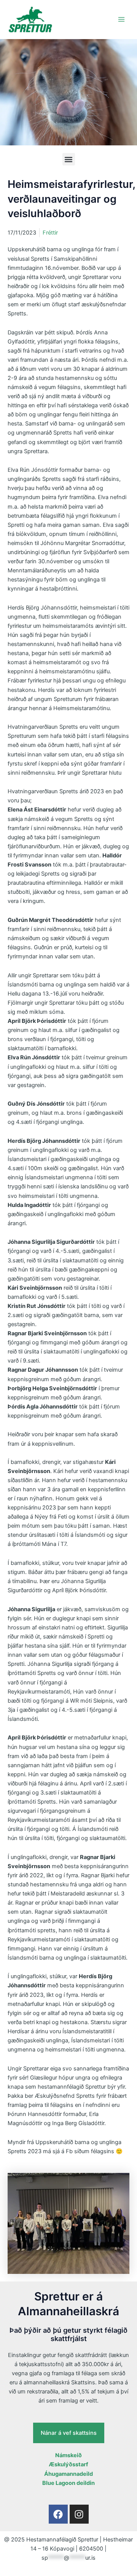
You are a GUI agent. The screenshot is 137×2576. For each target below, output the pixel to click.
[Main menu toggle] (121, 19)
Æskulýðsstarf (68, 2464)
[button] (69, 159)
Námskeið (68, 2455)
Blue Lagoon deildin (68, 2483)
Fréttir (50, 233)
